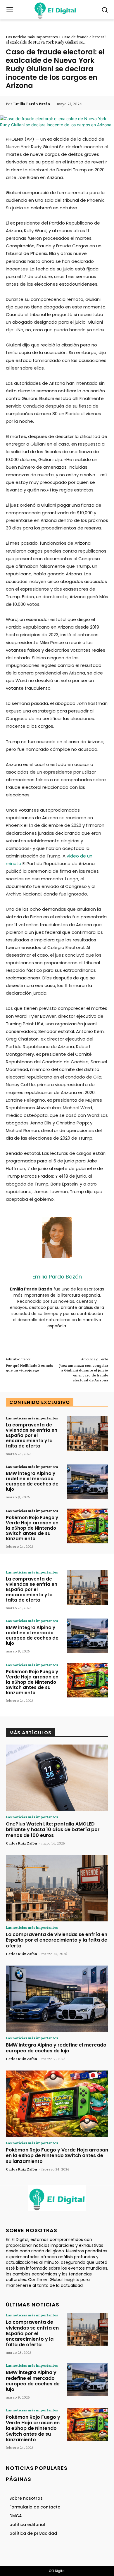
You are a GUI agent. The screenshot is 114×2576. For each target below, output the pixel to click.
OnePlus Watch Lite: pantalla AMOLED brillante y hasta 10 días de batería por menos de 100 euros (53, 1829)
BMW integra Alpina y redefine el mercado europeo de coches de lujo (32, 1481)
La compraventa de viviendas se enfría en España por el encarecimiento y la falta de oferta (32, 1435)
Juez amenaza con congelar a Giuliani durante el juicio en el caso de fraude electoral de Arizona (84, 1373)
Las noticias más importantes (32, 37)
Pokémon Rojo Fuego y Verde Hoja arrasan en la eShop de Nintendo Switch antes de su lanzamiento (32, 1528)
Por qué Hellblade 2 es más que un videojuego (29, 1368)
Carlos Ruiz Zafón (21, 1843)
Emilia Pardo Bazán (32, 104)
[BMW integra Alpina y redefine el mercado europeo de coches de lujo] (88, 1482)
